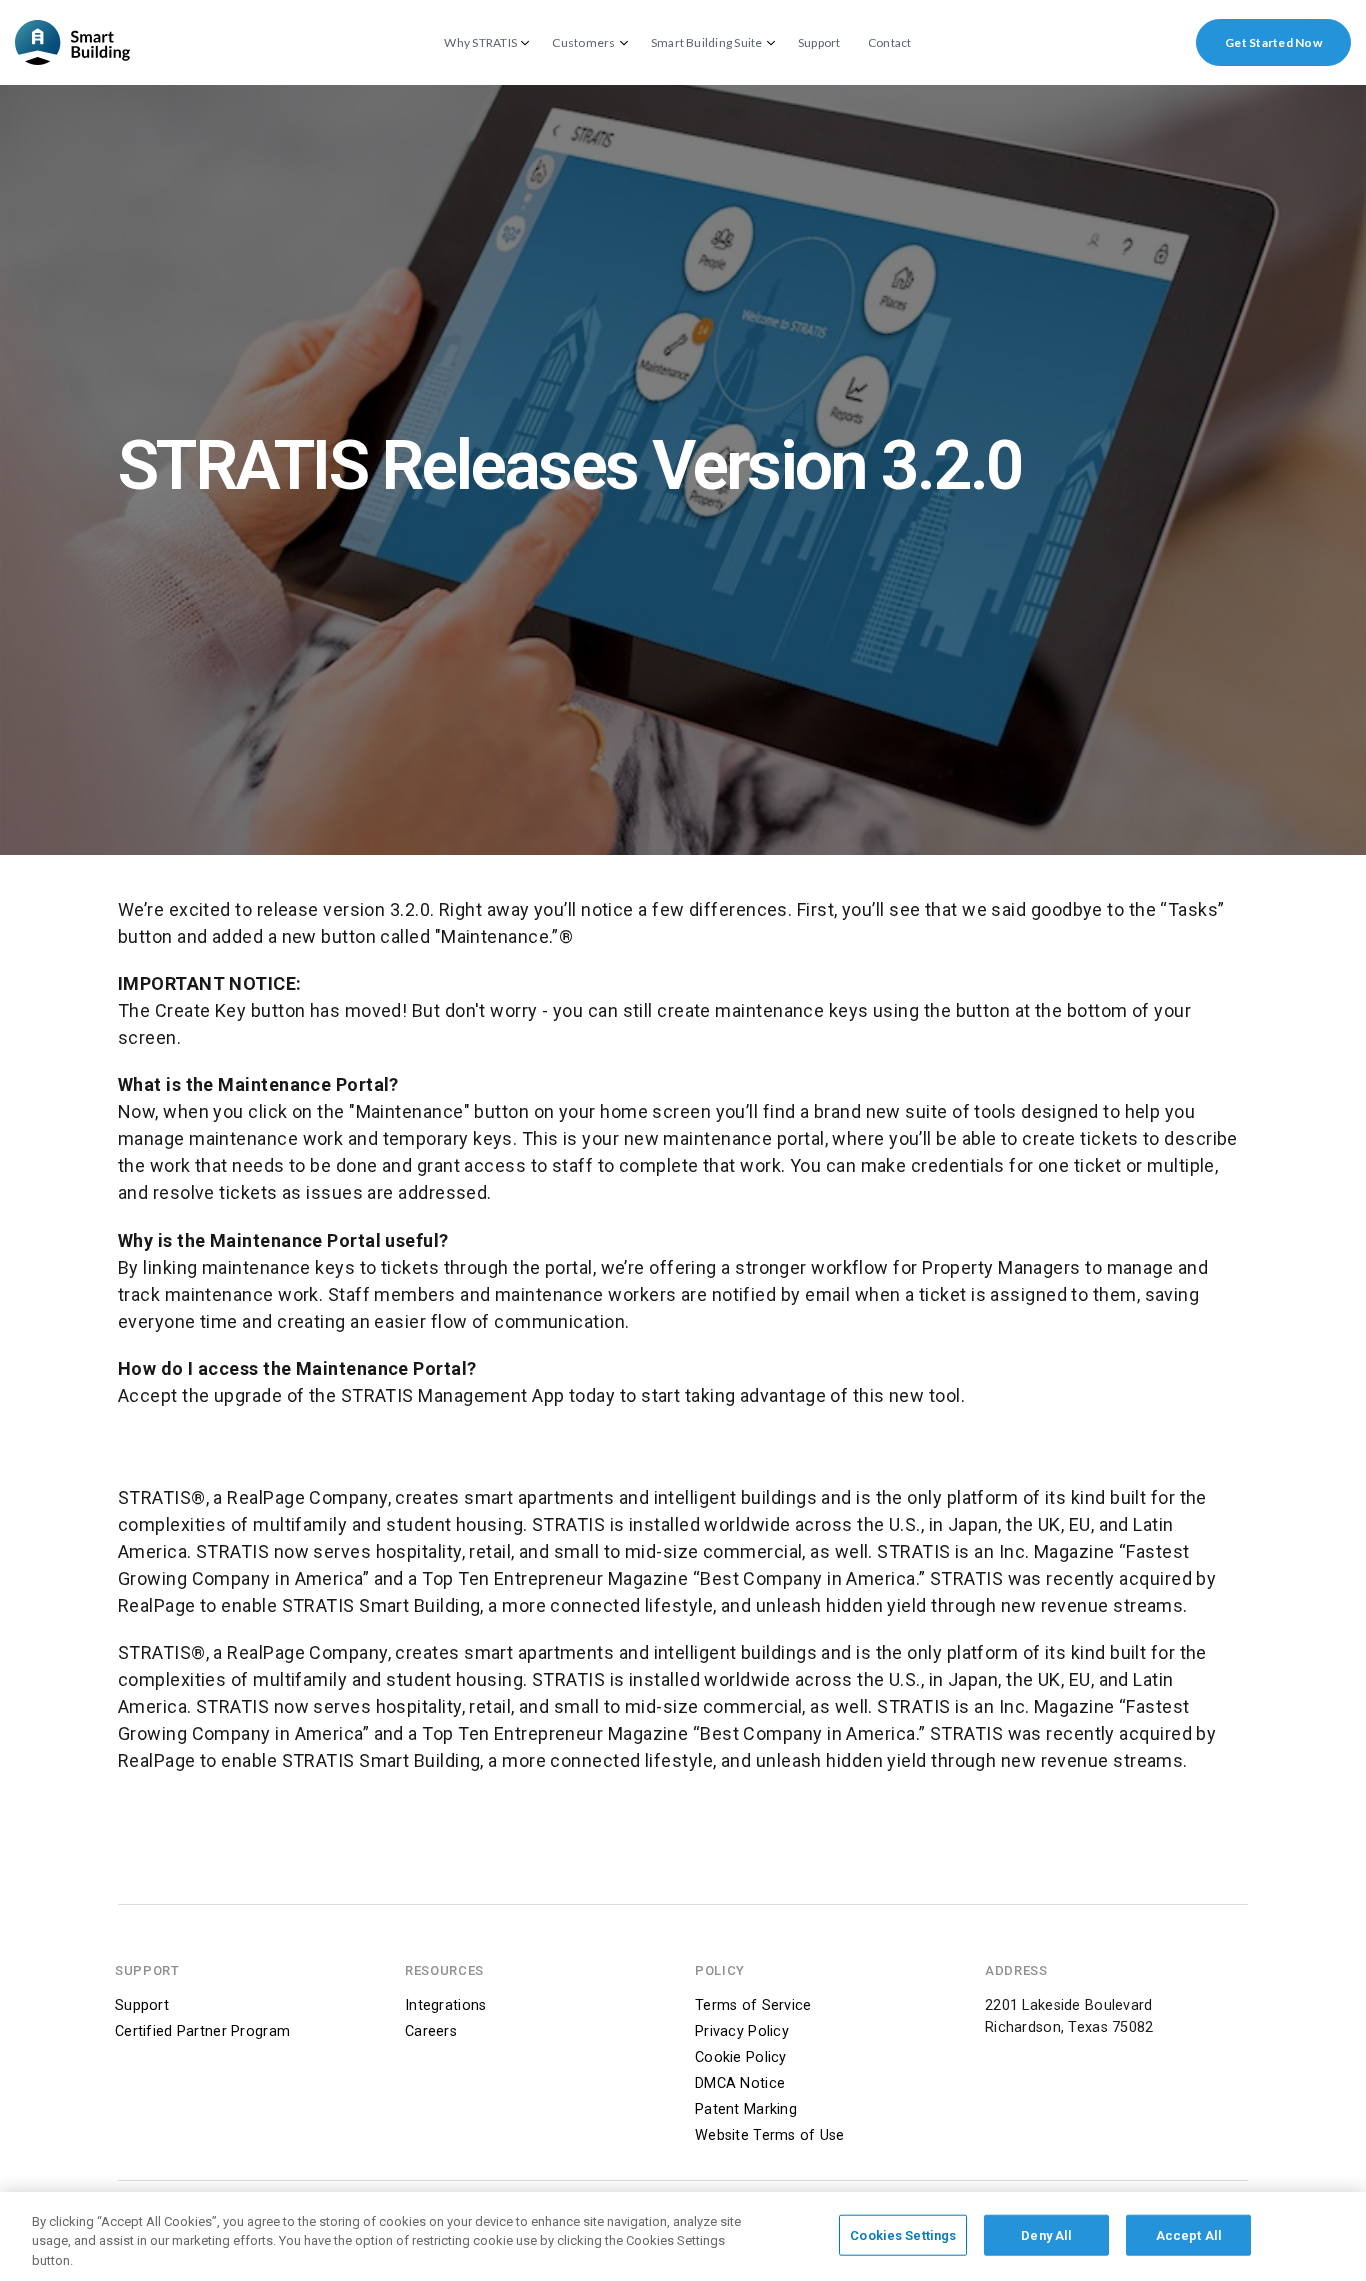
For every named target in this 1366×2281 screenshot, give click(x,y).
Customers (583, 43)
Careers (431, 2031)
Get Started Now (1273, 42)
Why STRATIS (480, 43)
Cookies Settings (903, 2234)
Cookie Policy (741, 2057)
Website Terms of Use (770, 2135)
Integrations (445, 2005)
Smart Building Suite (707, 43)
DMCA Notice (740, 2083)
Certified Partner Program (202, 2031)
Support (819, 43)
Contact (890, 43)
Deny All (1046, 2234)
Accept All (1189, 2234)
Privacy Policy (742, 2031)
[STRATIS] (72, 42)
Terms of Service (753, 2005)
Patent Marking (746, 2109)
